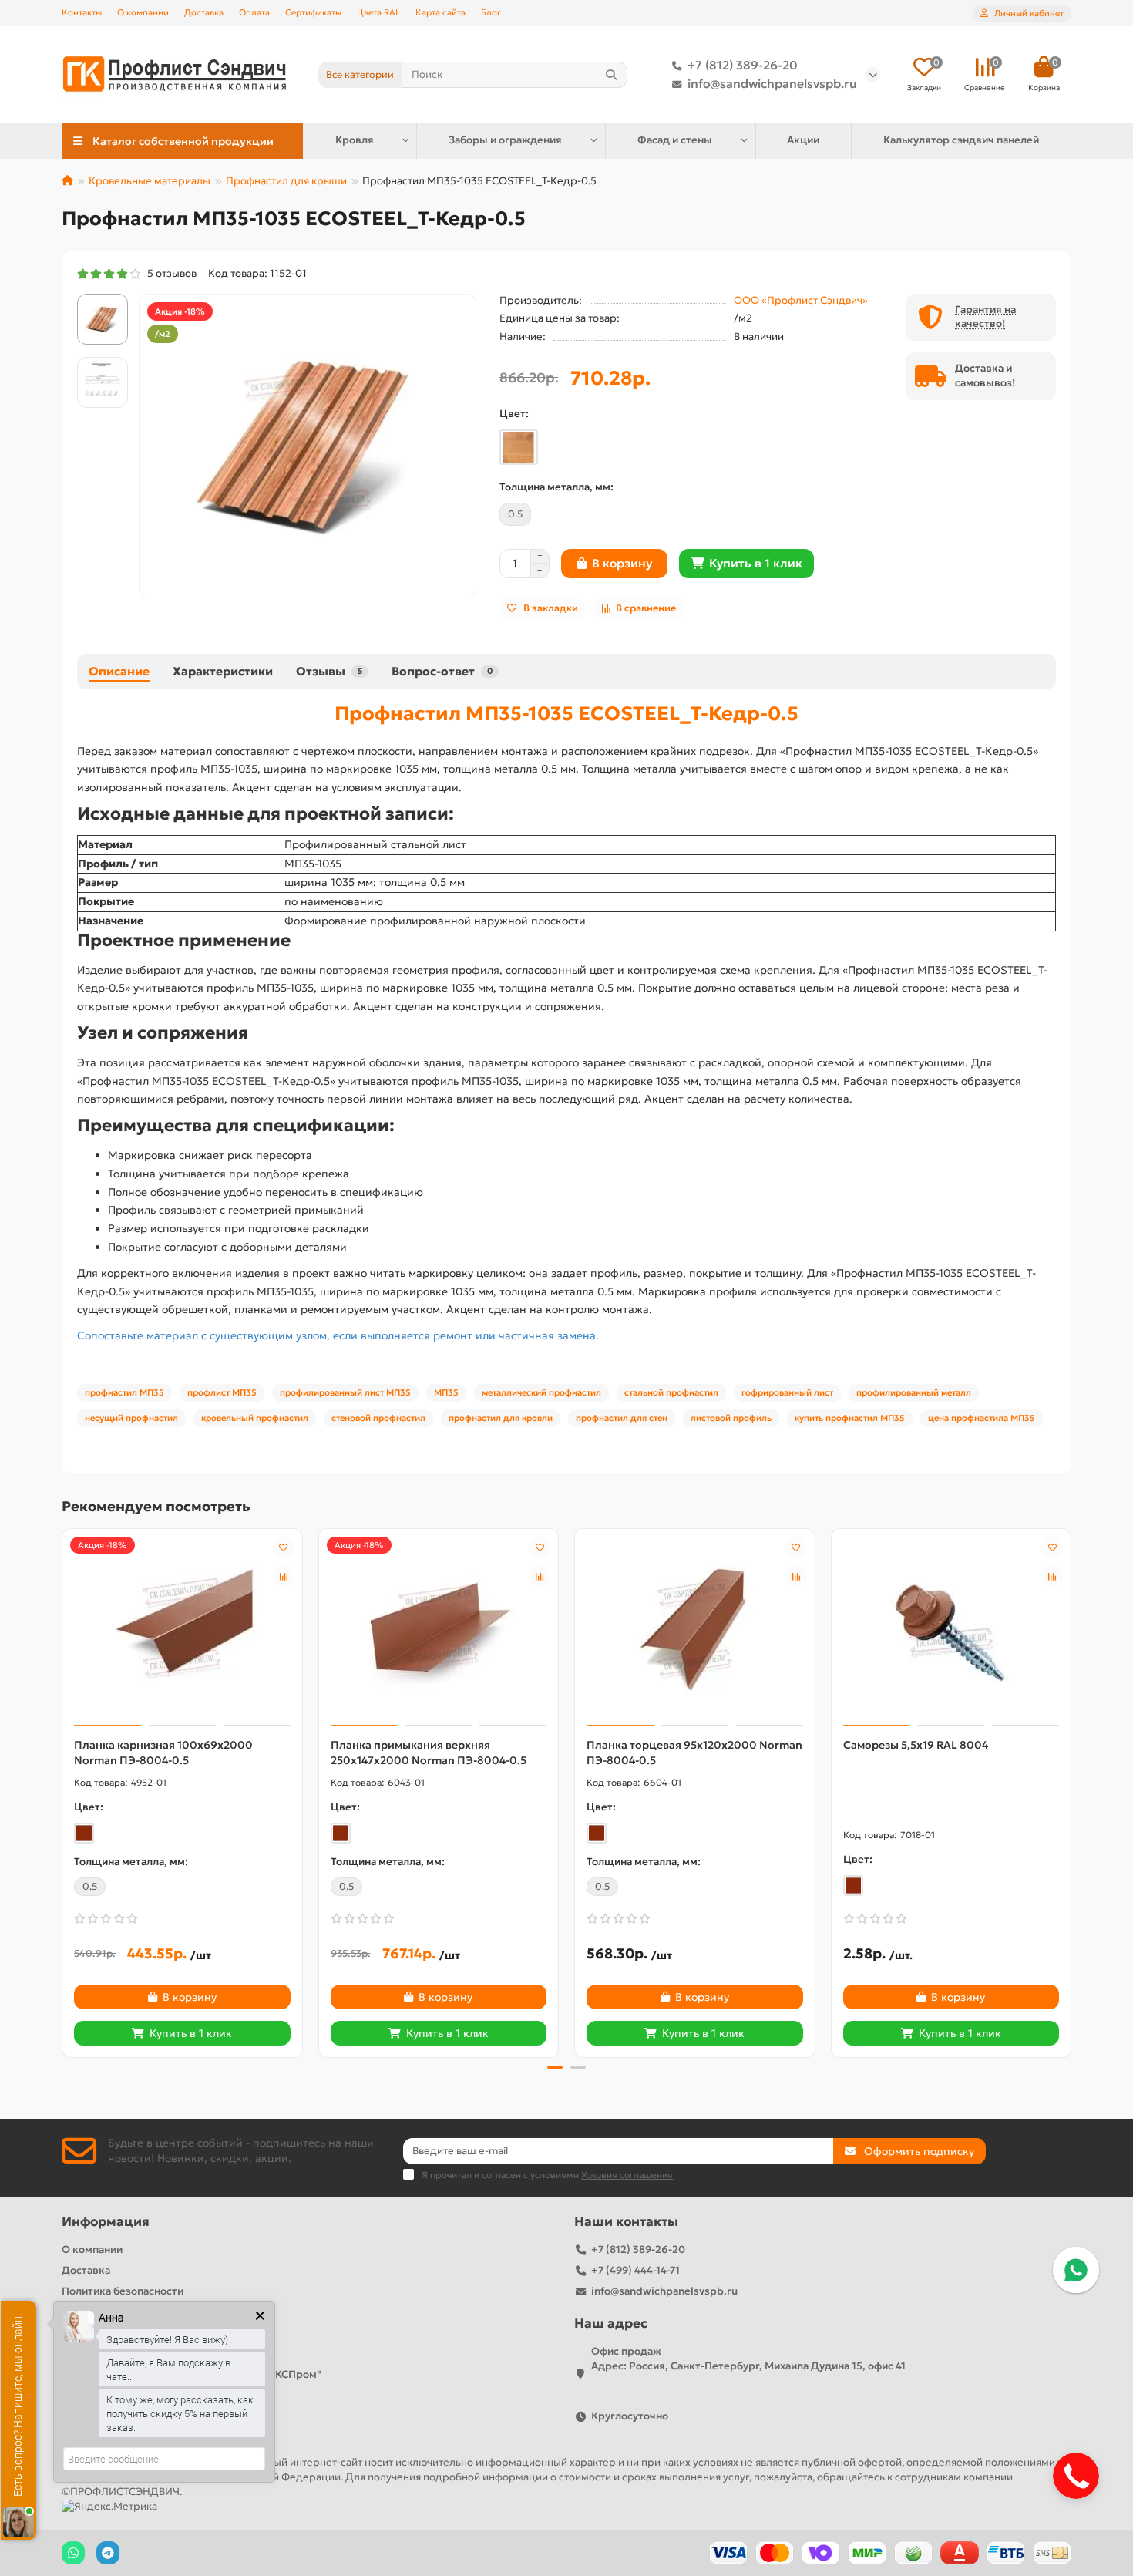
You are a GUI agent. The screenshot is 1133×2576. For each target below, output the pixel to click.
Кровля (355, 140)
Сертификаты (313, 12)
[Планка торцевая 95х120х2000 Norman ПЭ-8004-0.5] (695, 1629)
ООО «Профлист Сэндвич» (801, 300)
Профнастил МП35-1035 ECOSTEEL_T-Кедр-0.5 (566, 713)
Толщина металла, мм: (556, 487)
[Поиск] (611, 75)
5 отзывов (170, 273)
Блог (491, 12)
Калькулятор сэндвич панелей (961, 140)
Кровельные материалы (150, 181)
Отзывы (329, 671)
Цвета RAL (378, 12)
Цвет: (514, 414)
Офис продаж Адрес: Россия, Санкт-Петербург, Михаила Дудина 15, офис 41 (748, 2359)
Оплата (254, 12)
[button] (63, 1790)
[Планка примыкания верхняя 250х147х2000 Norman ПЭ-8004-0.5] (439, 1629)
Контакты (82, 12)
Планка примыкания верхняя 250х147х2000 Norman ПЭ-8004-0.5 (429, 1753)
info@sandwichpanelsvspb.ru (772, 84)
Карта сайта (440, 12)
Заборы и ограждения (505, 140)
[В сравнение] (284, 1577)
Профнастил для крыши (286, 181)
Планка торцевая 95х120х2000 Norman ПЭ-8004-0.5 (694, 1753)
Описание (119, 671)
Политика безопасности (123, 2291)
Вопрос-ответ (442, 671)
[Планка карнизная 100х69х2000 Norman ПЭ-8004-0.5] (182, 1629)
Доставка (204, 12)
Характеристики (223, 671)
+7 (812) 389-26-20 (743, 65)
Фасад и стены (675, 140)
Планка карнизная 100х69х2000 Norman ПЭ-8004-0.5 (163, 1753)
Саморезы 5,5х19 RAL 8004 (916, 1745)
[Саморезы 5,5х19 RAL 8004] (951, 1629)
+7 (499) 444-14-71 (635, 2270)
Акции (803, 140)
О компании (143, 12)
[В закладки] (284, 1547)
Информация (106, 2222)
